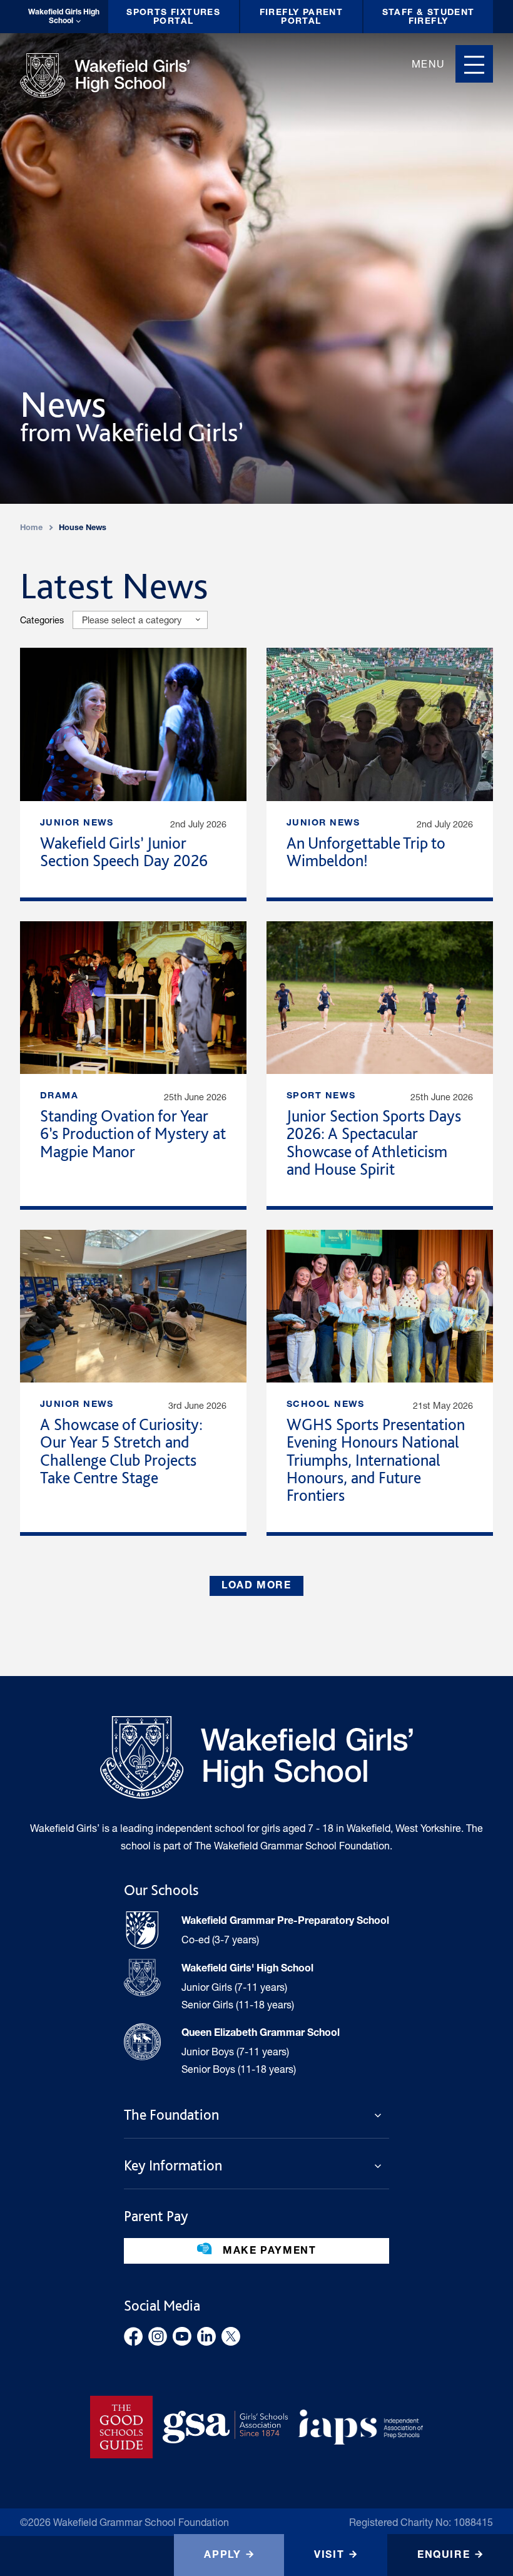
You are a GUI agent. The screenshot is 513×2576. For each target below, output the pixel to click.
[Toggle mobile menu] (474, 64)
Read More (133, 773)
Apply (222, 2556)
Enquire (444, 2556)
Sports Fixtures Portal (173, 18)
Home (31, 529)
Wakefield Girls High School (64, 17)
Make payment (268, 2252)
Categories (42, 620)
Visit (329, 2556)
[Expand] (382, 2115)
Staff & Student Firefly (429, 18)
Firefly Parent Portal (302, 18)
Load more (256, 1587)
